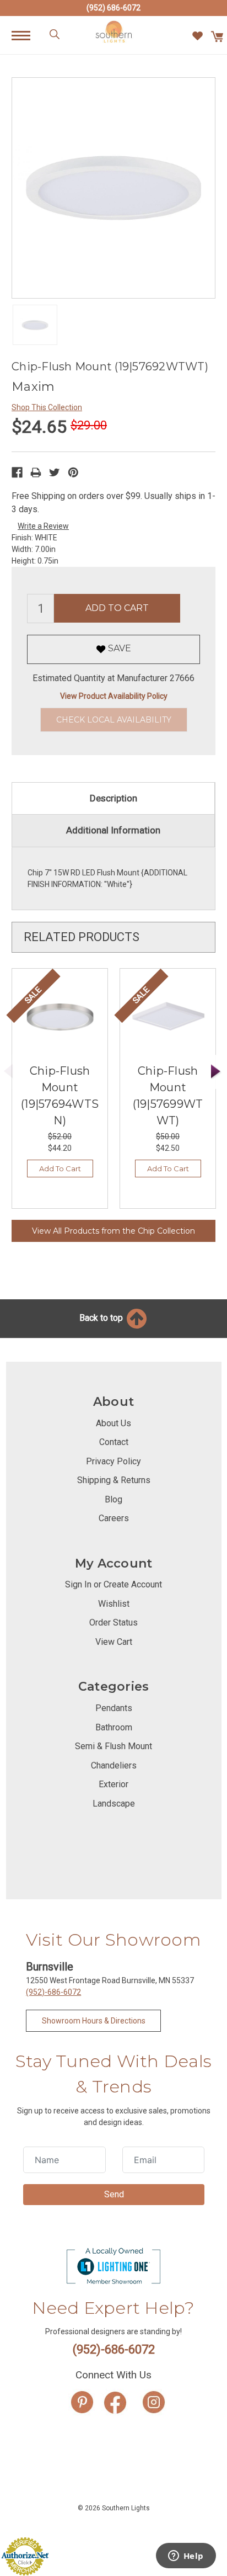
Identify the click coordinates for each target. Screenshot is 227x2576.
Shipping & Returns (114, 1480)
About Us (113, 1423)
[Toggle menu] (27, 35)
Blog (113, 1499)
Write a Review (43, 526)
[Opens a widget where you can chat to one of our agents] (186, 2557)
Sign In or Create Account (113, 1584)
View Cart (114, 1642)
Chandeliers (114, 1765)
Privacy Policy (113, 1461)
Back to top (102, 1318)
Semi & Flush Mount (113, 1746)
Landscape (114, 1804)
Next (216, 1072)
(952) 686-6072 (113, 8)
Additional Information (113, 830)
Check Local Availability (114, 720)
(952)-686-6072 (53, 1992)
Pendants (114, 1708)
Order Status (113, 1622)
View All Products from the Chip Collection (113, 1231)
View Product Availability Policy (114, 696)
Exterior (113, 1784)
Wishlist (114, 1604)
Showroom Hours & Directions (94, 2021)
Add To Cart (60, 1169)
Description (113, 798)
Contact (114, 1442)
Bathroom (114, 1727)
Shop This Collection (47, 407)
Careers (114, 1518)
